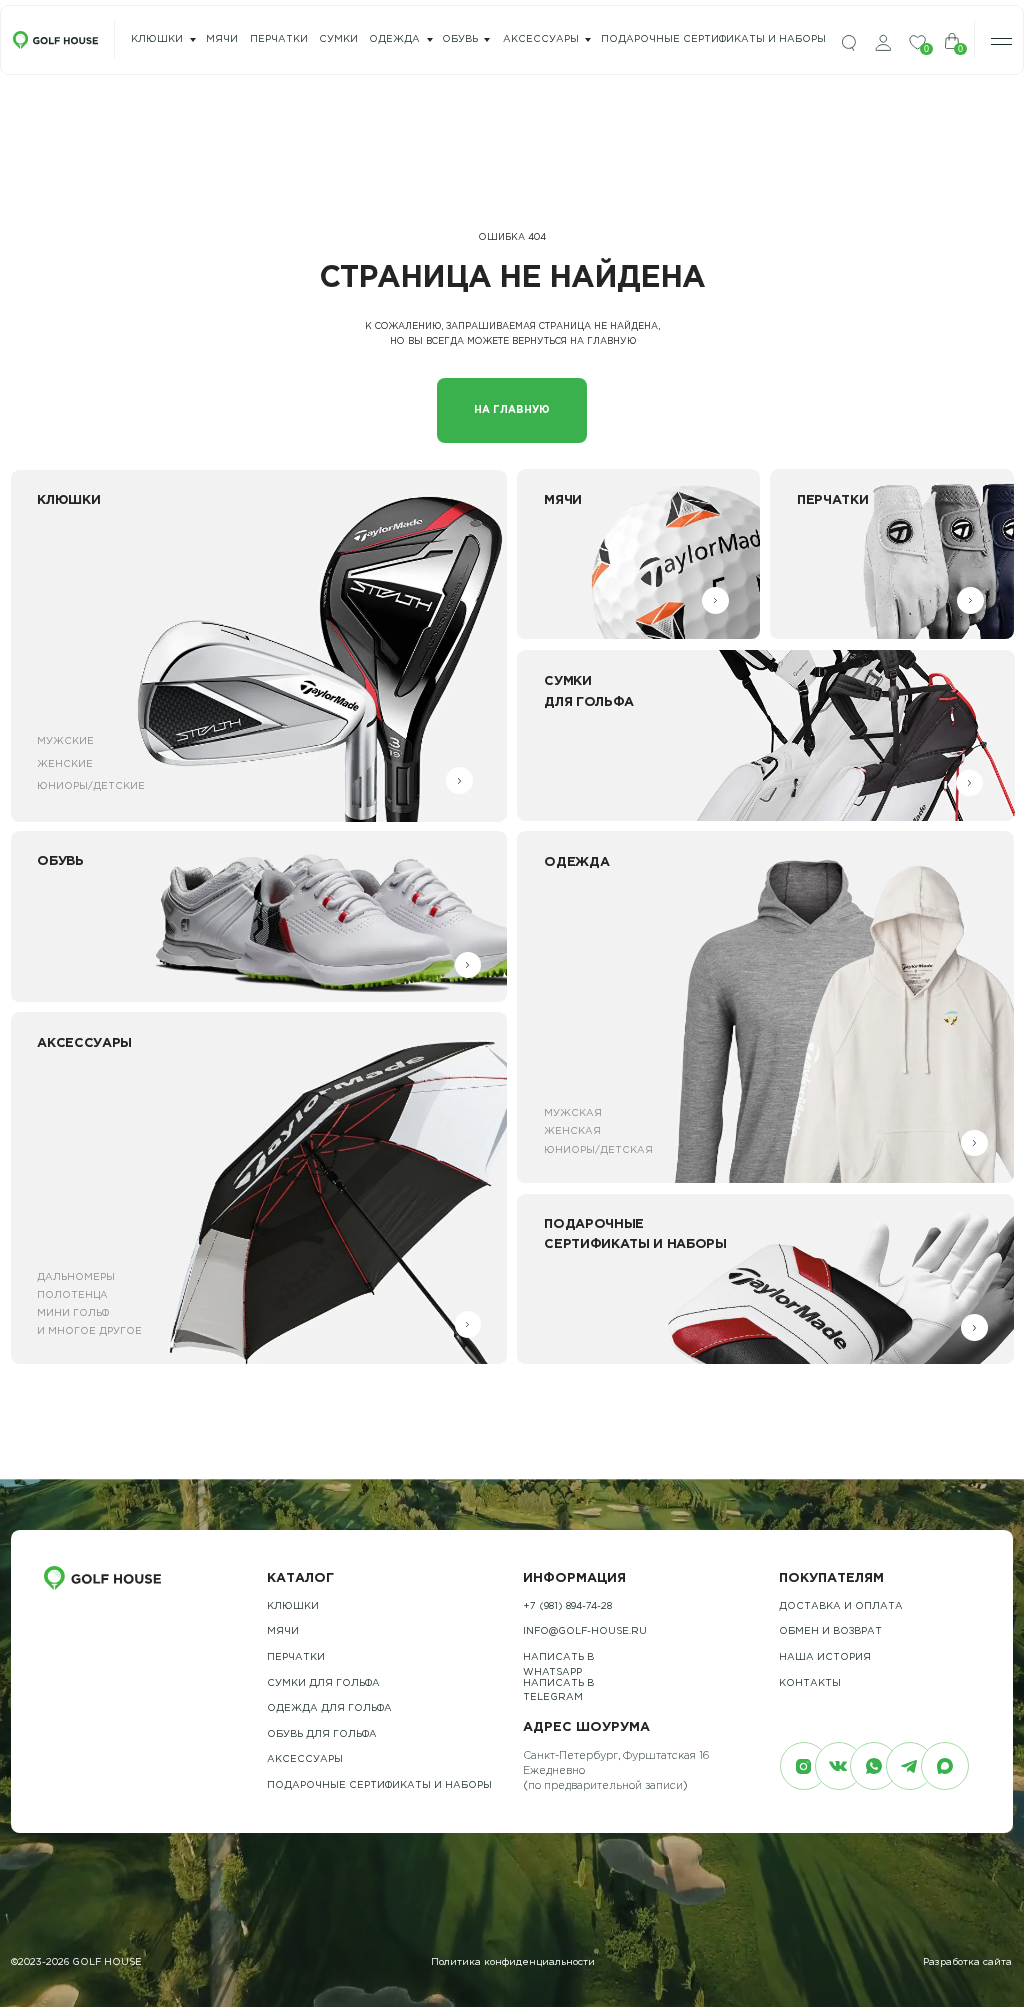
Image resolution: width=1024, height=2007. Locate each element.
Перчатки (296, 1657)
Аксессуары (541, 39)
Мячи (283, 1631)
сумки (338, 39)
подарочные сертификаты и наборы (713, 39)
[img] (849, 43)
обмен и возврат (830, 1631)
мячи (222, 39)
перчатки (279, 39)
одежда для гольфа (329, 1708)
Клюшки (157, 39)
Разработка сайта (967, 1962)
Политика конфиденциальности (513, 1962)
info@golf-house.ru (585, 1631)
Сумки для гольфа (323, 1683)
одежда (394, 39)
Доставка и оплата (841, 1606)
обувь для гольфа (322, 1734)
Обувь (460, 39)
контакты (810, 1683)
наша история (825, 1657)
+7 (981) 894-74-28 (567, 1606)
